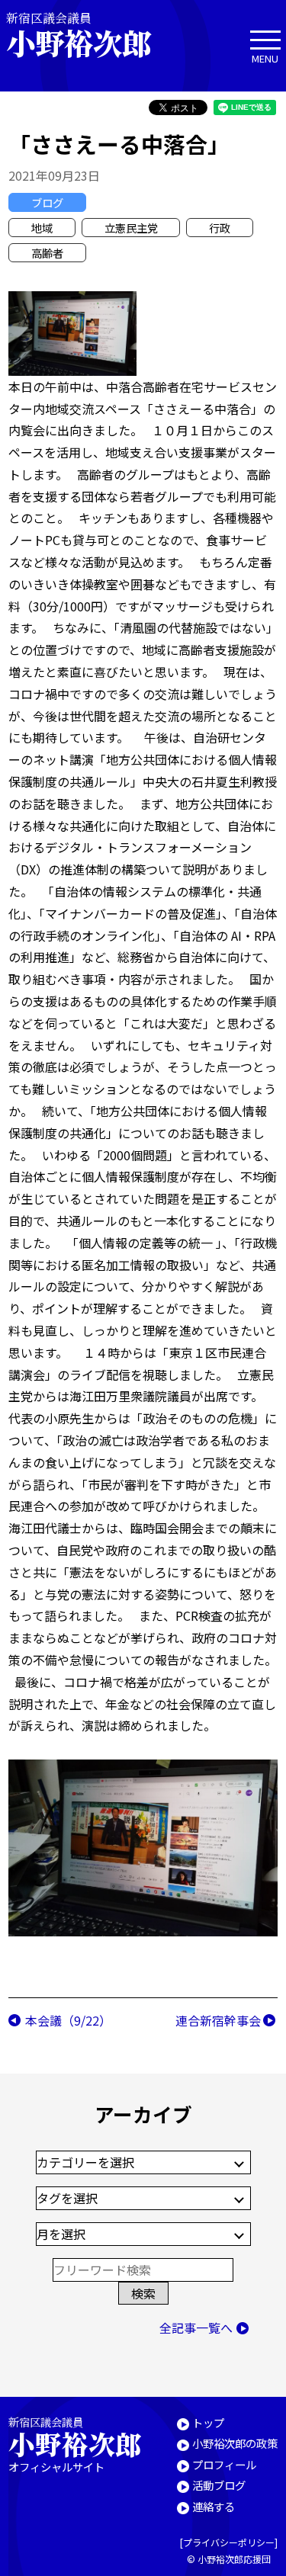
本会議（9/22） (68, 2020)
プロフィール (224, 2464)
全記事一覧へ (196, 2327)
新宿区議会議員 (79, 35)
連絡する (214, 2506)
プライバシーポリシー (229, 2542)
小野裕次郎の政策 (235, 2443)
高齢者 (47, 253)
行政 (220, 228)
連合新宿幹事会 (218, 2020)
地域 (42, 228)
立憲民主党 (131, 228)
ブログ (47, 202)
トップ (208, 2422)
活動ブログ (219, 2485)
